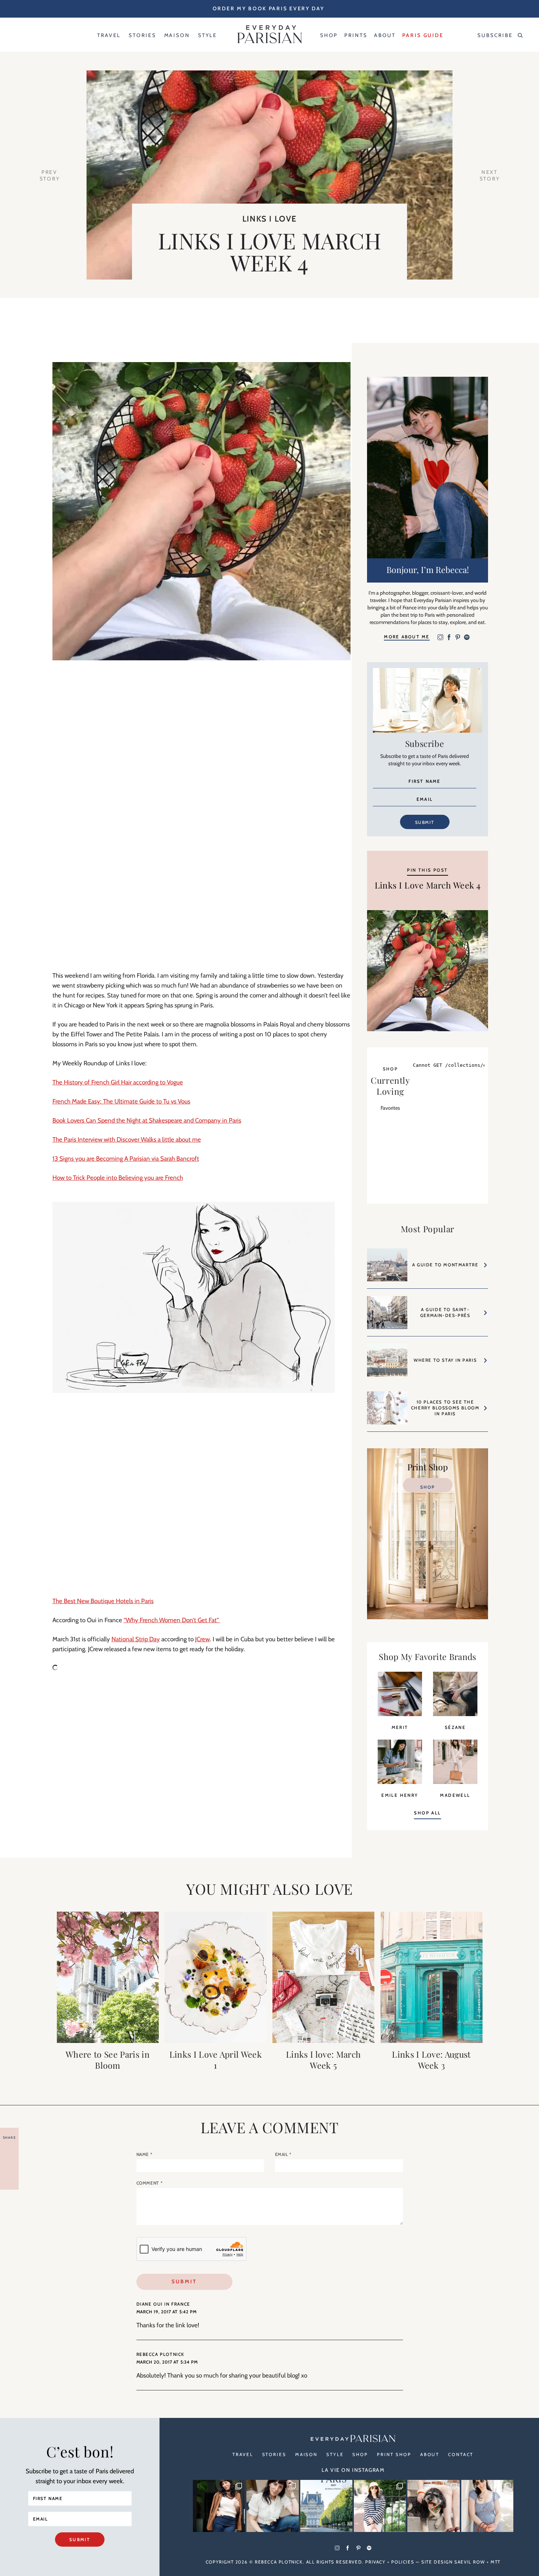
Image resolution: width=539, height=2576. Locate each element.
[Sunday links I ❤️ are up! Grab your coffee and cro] (380, 2506)
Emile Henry (400, 1795)
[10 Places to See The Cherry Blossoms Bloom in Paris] (387, 1411)
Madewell (455, 1795)
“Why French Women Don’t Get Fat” (172, 1620)
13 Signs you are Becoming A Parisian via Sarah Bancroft (126, 1159)
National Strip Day (136, 1639)
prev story (50, 175)
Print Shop (394, 2454)
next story (490, 175)
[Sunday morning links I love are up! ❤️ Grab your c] (219, 2506)
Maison (306, 2454)
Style (335, 2454)
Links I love (269, 219)
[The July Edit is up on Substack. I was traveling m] (487, 2506)
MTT (496, 2562)
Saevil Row (470, 2562)
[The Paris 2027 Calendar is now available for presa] (326, 2506)
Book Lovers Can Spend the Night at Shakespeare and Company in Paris (147, 1120)
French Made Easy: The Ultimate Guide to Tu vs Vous (121, 1101)
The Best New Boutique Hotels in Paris (103, 1601)
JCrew (202, 1639)
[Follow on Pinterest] (458, 638)
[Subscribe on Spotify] (467, 638)
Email (283, 2154)
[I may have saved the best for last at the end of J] (433, 2506)
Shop (428, 1487)
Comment (150, 2183)
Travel (243, 2454)
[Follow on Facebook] (449, 638)
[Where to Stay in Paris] (387, 1364)
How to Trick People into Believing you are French (118, 1178)
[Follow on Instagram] (440, 638)
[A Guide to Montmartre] (387, 1268)
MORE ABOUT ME (407, 637)
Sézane (455, 1727)
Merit (400, 1727)
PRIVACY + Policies (390, 2562)
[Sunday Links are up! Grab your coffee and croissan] (272, 2506)
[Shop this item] (400, 1714)
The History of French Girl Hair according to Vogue (118, 1082)
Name (144, 2154)
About (430, 2454)
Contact (461, 2454)
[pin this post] (428, 971)
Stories (274, 2454)
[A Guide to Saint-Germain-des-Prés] (387, 1316)
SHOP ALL (427, 1813)
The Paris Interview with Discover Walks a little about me (127, 1139)
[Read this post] (108, 1977)
